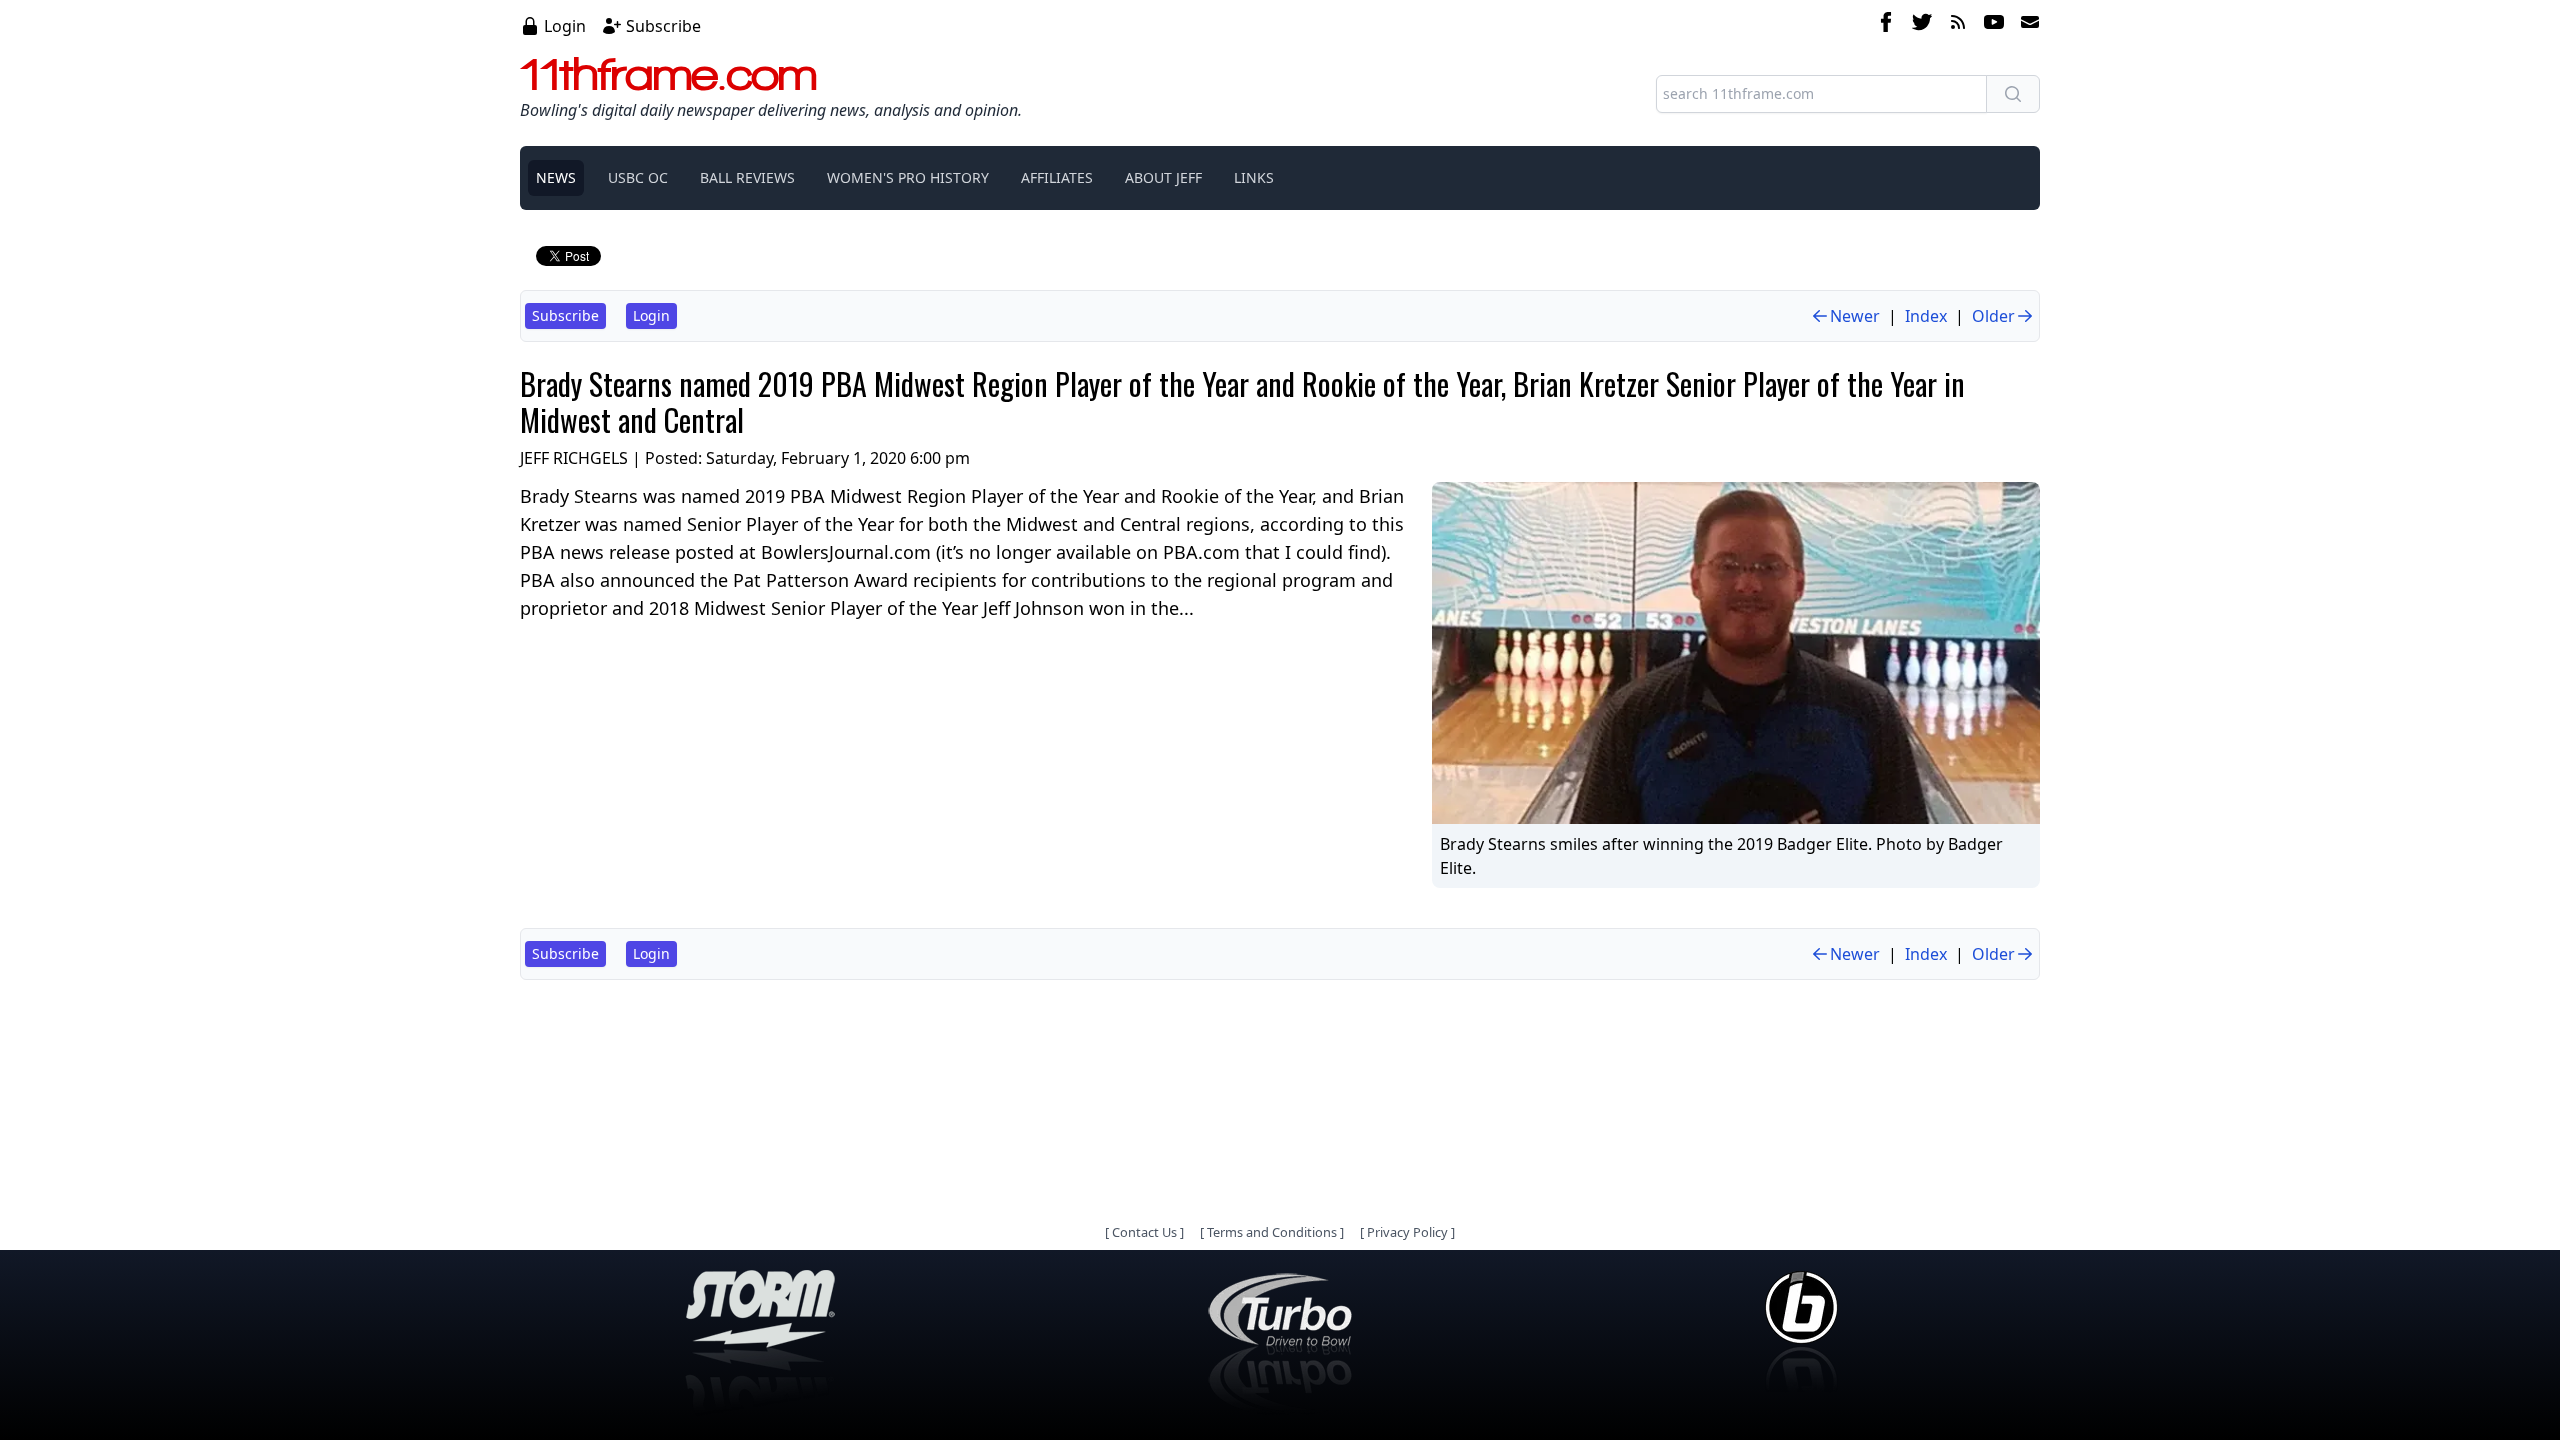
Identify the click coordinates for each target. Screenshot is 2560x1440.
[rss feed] (1958, 25)
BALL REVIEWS (747, 177)
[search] (2013, 94)
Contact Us (1144, 1232)
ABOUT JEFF (1163, 177)
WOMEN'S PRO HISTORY (908, 177)
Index (1926, 316)
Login (565, 26)
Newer (1855, 316)
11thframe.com (668, 74)
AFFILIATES (1057, 177)
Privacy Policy (1407, 1232)
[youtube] (1994, 25)
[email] (2026, 25)
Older (1993, 316)
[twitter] (1922, 25)
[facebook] (1886, 25)
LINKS (1254, 177)
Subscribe (663, 26)
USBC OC (638, 177)
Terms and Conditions (1272, 1232)
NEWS (556, 177)
